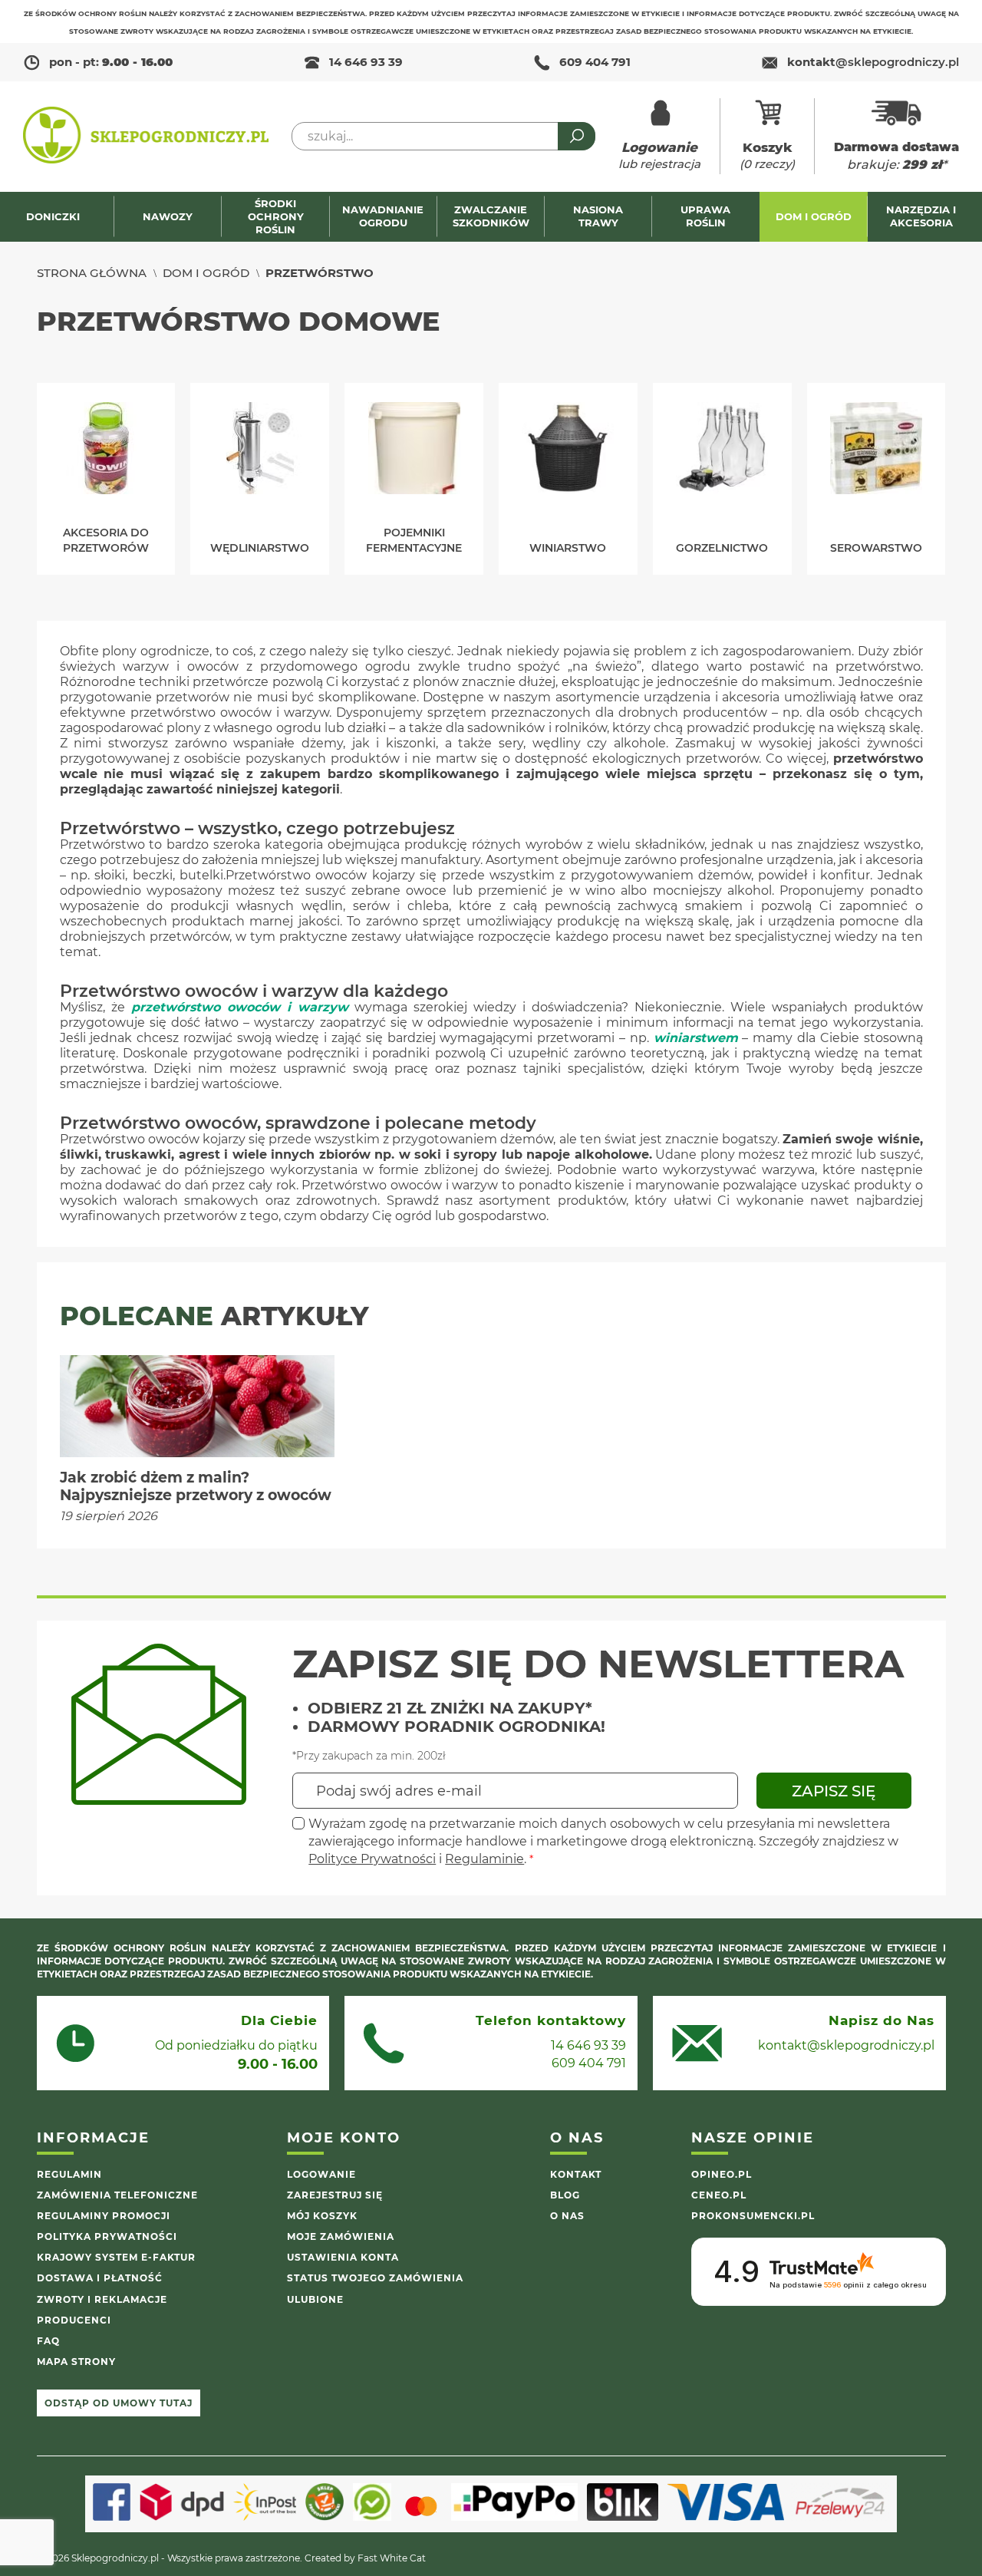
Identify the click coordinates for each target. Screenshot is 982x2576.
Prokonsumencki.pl (753, 2216)
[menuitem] (60, 217)
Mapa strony (76, 2362)
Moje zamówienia (341, 2236)
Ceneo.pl (719, 2195)
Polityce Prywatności (372, 1859)
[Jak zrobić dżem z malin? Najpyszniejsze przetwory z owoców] (198, 1407)
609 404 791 (595, 62)
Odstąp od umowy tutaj (119, 2403)
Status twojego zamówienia (375, 2278)
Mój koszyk (322, 2216)
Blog (565, 2195)
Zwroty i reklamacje (102, 2299)
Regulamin (69, 2174)
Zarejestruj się (335, 2195)
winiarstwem (696, 1038)
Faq (48, 2341)
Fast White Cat (392, 2558)
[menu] (491, 217)
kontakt (873, 62)
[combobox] (443, 136)
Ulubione (315, 2299)
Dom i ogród (206, 273)
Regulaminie (484, 1859)
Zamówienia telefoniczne (117, 2195)
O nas (567, 2216)
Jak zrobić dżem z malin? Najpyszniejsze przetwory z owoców (196, 1486)
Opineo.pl (722, 2174)
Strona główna (92, 273)
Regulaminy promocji (104, 2216)
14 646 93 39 (366, 62)
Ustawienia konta (343, 2257)
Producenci (74, 2320)
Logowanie (321, 2174)
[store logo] (146, 137)
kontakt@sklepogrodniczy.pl (846, 2045)
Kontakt (576, 2174)
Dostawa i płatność (100, 2278)
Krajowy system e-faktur (116, 2257)
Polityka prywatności (107, 2236)
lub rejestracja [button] (659, 155)
